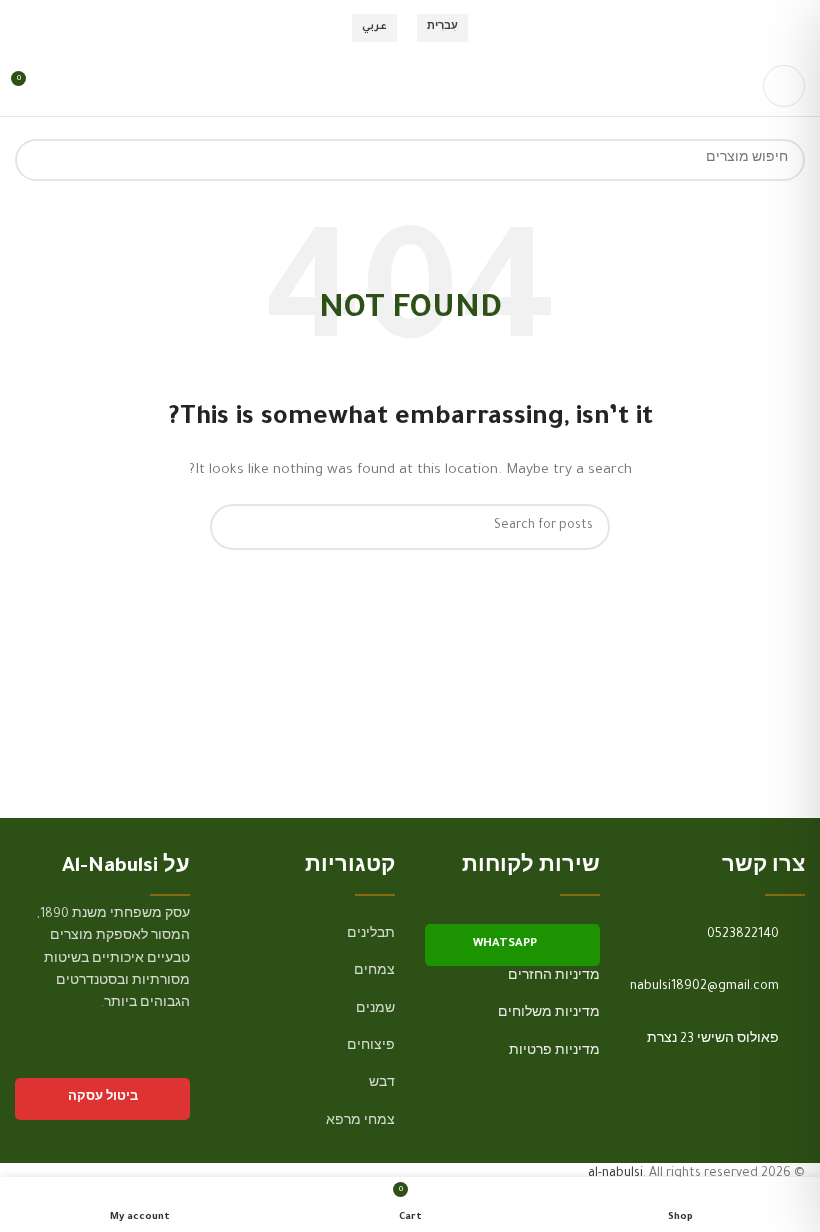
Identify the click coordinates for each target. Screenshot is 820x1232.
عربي (374, 27)
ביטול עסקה (103, 1098)
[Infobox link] (717, 935)
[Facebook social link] (177, 1062)
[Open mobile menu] (784, 86)
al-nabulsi (615, 1174)
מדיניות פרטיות (554, 1052)
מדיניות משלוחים (549, 1014)
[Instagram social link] (151, 1062)
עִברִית (442, 27)
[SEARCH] (36, 160)
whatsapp (505, 944)
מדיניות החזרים (554, 977)
